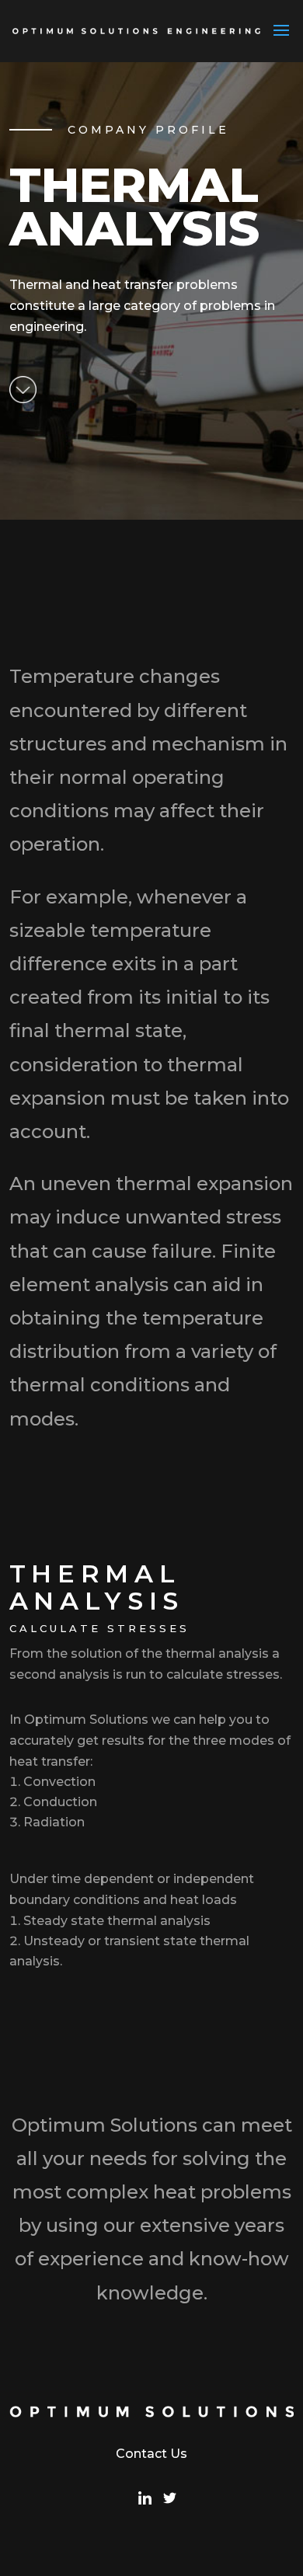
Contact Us (151, 2454)
